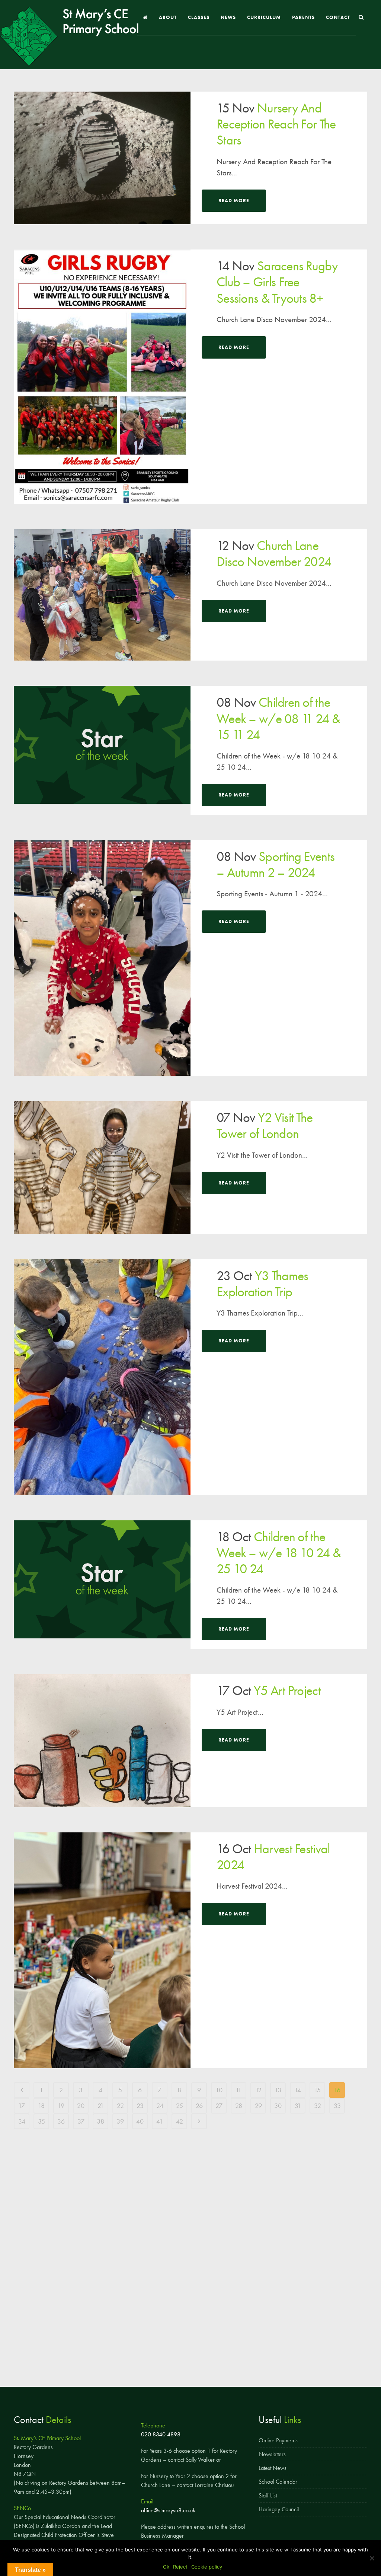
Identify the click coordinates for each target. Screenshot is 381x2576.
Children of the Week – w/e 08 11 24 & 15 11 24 (278, 718)
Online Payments (278, 2440)
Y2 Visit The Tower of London (265, 1125)
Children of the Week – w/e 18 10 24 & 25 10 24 (279, 1553)
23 (140, 2106)
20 (81, 2106)
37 (81, 2121)
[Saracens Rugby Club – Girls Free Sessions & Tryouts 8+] (102, 377)
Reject (180, 2567)
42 (180, 2121)
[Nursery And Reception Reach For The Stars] (102, 158)
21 (101, 2106)
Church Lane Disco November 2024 (274, 554)
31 (298, 2106)
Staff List (268, 2495)
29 (258, 2106)
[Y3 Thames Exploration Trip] (102, 1377)
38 (100, 2121)
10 (219, 2090)
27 (219, 2106)
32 (318, 2106)
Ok (166, 2567)
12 (258, 2090)
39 (120, 2121)
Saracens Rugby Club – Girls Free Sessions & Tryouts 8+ (277, 282)
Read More (234, 201)
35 (41, 2121)
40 (140, 2121)
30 (278, 2106)
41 (160, 2121)
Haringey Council (279, 2509)
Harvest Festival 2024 (273, 1857)
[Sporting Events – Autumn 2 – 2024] (102, 958)
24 (160, 2106)
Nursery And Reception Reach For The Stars (276, 124)
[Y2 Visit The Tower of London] (102, 1167)
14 (298, 2090)
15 (317, 2090)
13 (278, 2090)
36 (61, 2121)
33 (337, 2106)
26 (199, 2106)
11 (238, 2090)
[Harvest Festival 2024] (102, 1950)
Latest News (273, 2468)
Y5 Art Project (287, 1691)
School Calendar (278, 2482)
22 (120, 2106)
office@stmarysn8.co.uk (168, 2510)
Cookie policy (207, 2567)
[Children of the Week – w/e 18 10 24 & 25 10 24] (102, 1579)
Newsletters (272, 2454)
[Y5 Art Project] (102, 1740)
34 (22, 2121)
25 (180, 2106)
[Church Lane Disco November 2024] (102, 595)
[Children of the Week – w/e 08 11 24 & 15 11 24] (102, 745)
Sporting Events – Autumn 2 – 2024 (276, 864)
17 (22, 2106)
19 (61, 2106)
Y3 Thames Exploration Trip (262, 1284)
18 (41, 2106)
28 (239, 2106)
